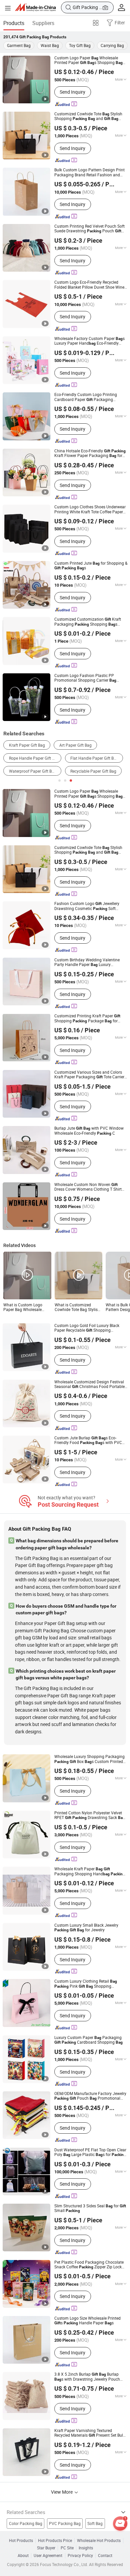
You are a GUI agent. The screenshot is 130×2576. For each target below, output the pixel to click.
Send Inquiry (72, 92)
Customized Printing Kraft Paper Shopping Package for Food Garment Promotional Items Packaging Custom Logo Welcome (87, 1018)
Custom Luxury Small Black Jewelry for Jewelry (86, 1928)
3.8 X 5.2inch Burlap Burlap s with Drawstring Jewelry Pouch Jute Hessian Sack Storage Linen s (87, 2377)
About (23, 2556)
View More (62, 2492)
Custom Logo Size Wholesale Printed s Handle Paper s (87, 2321)
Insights (86, 2548)
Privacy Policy (80, 2556)
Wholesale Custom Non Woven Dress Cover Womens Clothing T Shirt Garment (88, 1187)
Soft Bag (95, 2523)
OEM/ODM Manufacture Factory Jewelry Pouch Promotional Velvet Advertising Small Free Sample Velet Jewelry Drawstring (90, 2096)
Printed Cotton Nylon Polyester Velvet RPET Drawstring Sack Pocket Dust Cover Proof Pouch (90, 1815)
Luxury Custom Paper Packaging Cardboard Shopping (88, 2040)
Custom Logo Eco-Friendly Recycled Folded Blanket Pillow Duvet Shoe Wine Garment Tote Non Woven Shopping (89, 285)
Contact (105, 2556)
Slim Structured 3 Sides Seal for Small (90, 2208)
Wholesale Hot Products (99, 2541)
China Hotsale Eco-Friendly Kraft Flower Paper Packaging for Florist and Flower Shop (90, 453)
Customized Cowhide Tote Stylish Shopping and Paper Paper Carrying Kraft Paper (88, 116)
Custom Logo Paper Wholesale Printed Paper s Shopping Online (88, 60)
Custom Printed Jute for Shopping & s (91, 566)
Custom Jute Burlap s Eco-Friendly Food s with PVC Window (88, 1440)
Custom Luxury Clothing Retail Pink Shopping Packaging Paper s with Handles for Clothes (90, 1984)
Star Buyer (46, 2548)
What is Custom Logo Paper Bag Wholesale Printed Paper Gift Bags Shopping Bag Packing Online (24, 1307)
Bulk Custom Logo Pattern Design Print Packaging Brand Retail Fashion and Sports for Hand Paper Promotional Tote (89, 172)
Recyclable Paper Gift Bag (93, 771)
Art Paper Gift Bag (75, 745)
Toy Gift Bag (80, 45)
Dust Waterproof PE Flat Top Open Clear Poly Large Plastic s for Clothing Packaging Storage (90, 2152)
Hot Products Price (55, 2541)
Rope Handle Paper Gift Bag (34, 758)
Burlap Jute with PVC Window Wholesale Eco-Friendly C (89, 1131)
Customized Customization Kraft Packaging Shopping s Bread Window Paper (88, 622)
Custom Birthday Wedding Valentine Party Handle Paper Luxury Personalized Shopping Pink (87, 962)
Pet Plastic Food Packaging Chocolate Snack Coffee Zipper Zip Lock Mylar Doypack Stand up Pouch (90, 2265)
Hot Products (21, 2541)
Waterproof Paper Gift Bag (33, 771)
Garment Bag (19, 45)
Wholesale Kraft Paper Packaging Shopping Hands (90, 1871)
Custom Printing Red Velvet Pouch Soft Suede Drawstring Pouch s (89, 229)
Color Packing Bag (26, 2523)
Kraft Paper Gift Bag (27, 745)
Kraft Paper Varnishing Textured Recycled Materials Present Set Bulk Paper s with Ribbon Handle (90, 2433)
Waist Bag (50, 45)
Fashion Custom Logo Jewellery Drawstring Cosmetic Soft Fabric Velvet (87, 906)
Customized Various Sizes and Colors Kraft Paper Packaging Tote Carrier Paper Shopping (89, 1075)
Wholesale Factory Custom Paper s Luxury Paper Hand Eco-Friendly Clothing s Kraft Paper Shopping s (89, 341)
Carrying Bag (112, 45)
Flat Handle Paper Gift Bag (94, 758)
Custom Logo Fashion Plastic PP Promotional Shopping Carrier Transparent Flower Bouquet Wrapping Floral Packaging (85, 678)
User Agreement (48, 2556)
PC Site (67, 2548)
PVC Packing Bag (65, 2523)
